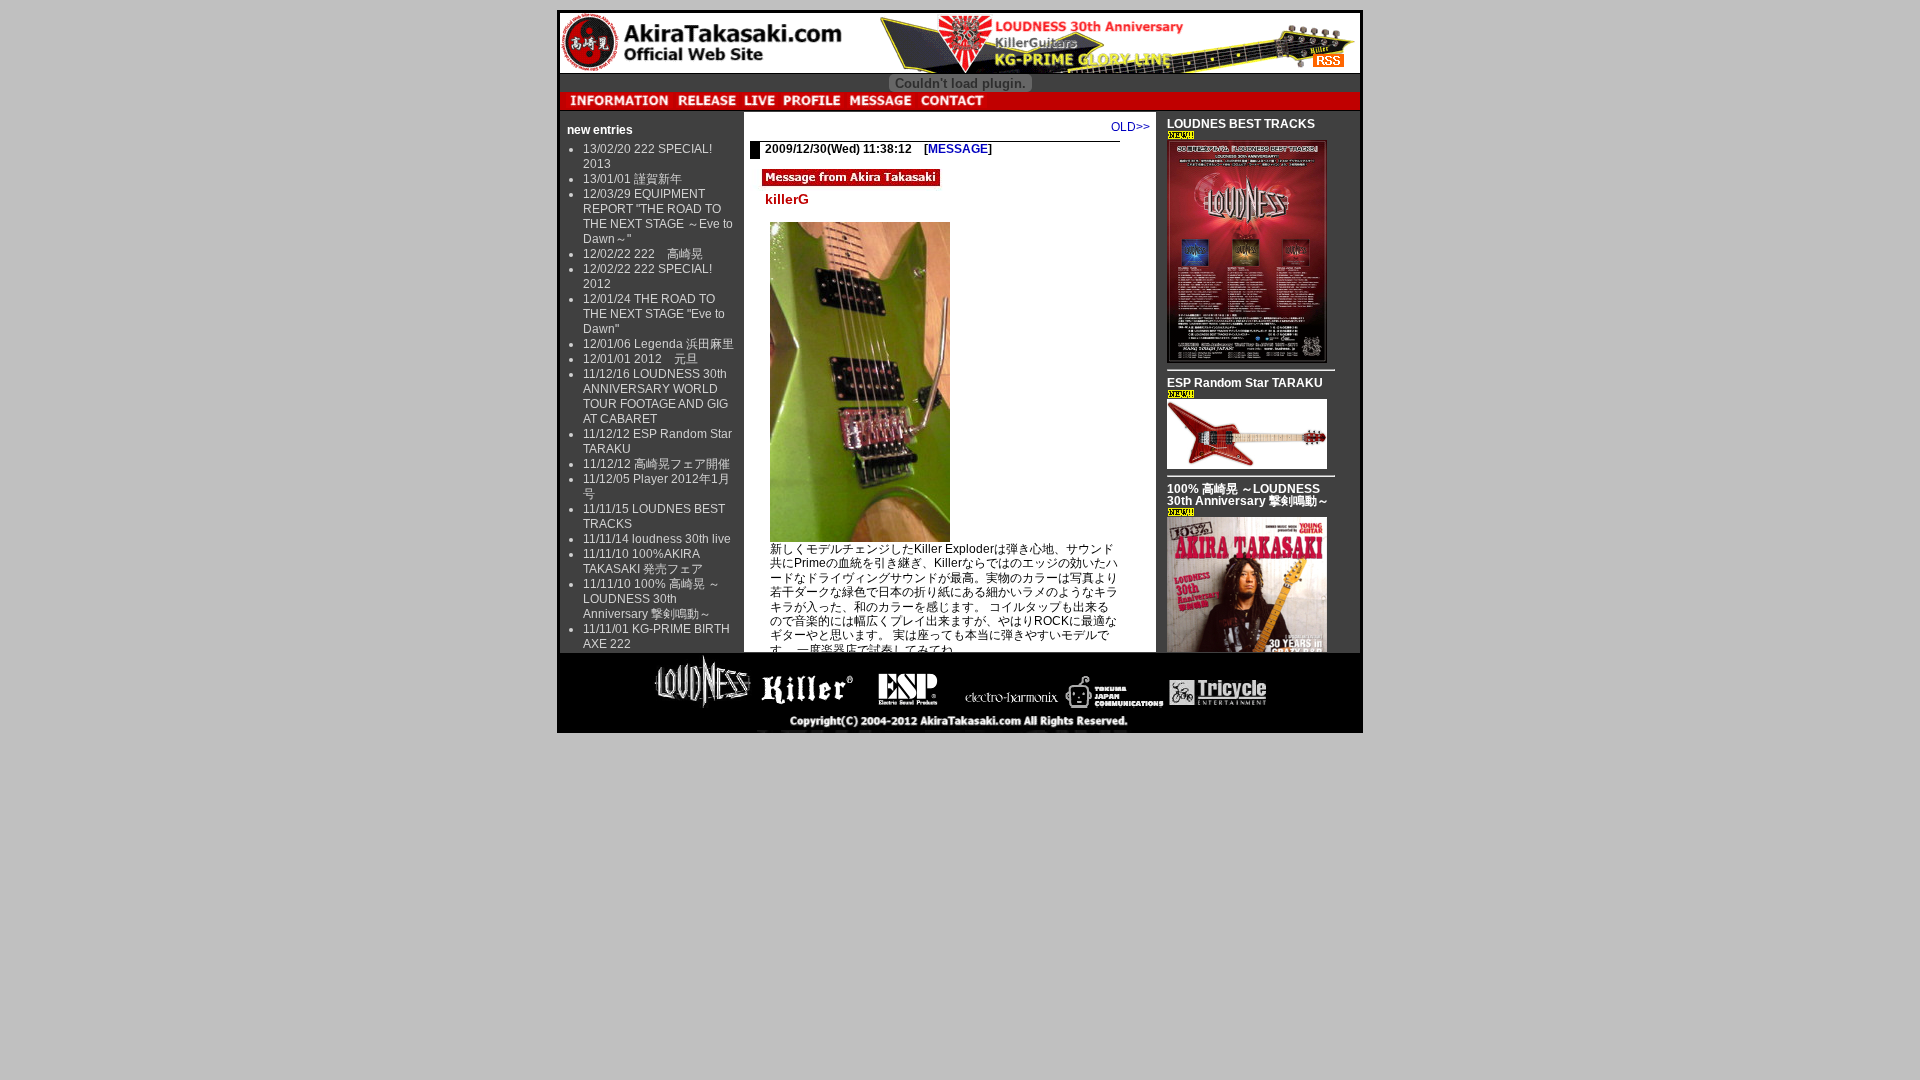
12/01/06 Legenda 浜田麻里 (658, 344)
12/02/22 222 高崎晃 (643, 254)
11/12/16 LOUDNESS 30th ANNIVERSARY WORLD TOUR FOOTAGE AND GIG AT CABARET (655, 396)
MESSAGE (958, 149)
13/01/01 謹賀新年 (632, 179)
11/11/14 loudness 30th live (657, 539)
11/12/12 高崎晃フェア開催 (656, 464)
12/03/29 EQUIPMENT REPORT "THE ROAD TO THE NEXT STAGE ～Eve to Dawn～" (658, 216)
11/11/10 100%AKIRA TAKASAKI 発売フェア (643, 561)
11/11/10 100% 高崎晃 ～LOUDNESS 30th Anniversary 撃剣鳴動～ (651, 599)
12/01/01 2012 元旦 (640, 359)
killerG (787, 199)
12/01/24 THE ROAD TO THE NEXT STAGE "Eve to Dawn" (654, 314)
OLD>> (1130, 127)
